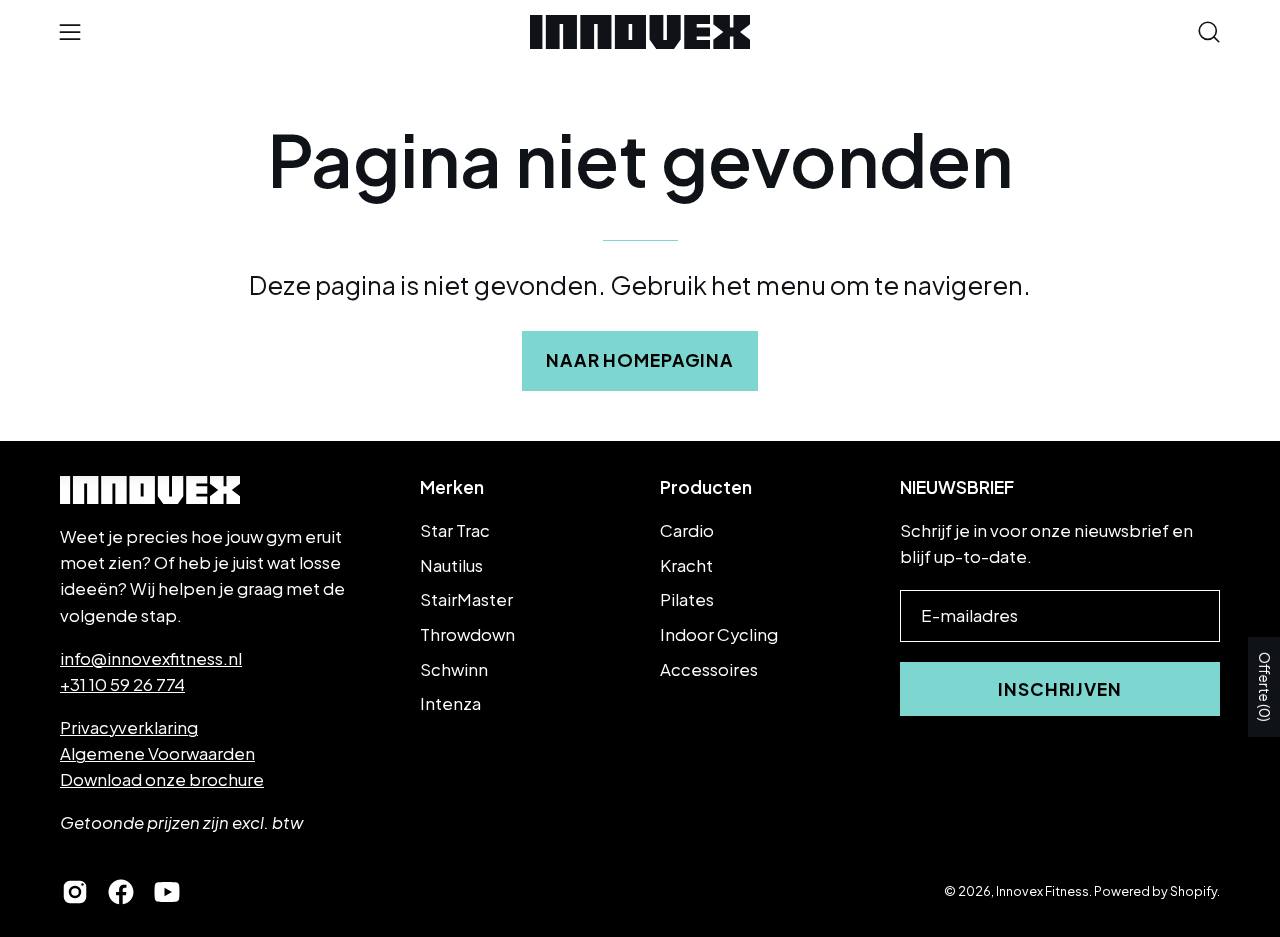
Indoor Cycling (719, 634)
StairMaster (466, 599)
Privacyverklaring (129, 727)
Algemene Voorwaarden (157, 753)
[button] (1209, 32)
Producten (706, 487)
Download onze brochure (162, 779)
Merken (452, 487)
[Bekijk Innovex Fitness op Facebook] (121, 892)
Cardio (687, 530)
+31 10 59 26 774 (122, 684)
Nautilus (451, 565)
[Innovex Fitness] (640, 32)
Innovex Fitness (1042, 891)
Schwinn (454, 668)
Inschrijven (1060, 689)
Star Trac (455, 530)
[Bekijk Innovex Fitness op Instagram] (75, 892)
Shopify (1193, 891)
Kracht (686, 565)
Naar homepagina (640, 360)
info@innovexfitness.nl (151, 658)
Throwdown (467, 634)
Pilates (687, 599)
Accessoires (709, 668)
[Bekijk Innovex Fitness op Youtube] (167, 892)
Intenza (450, 703)
